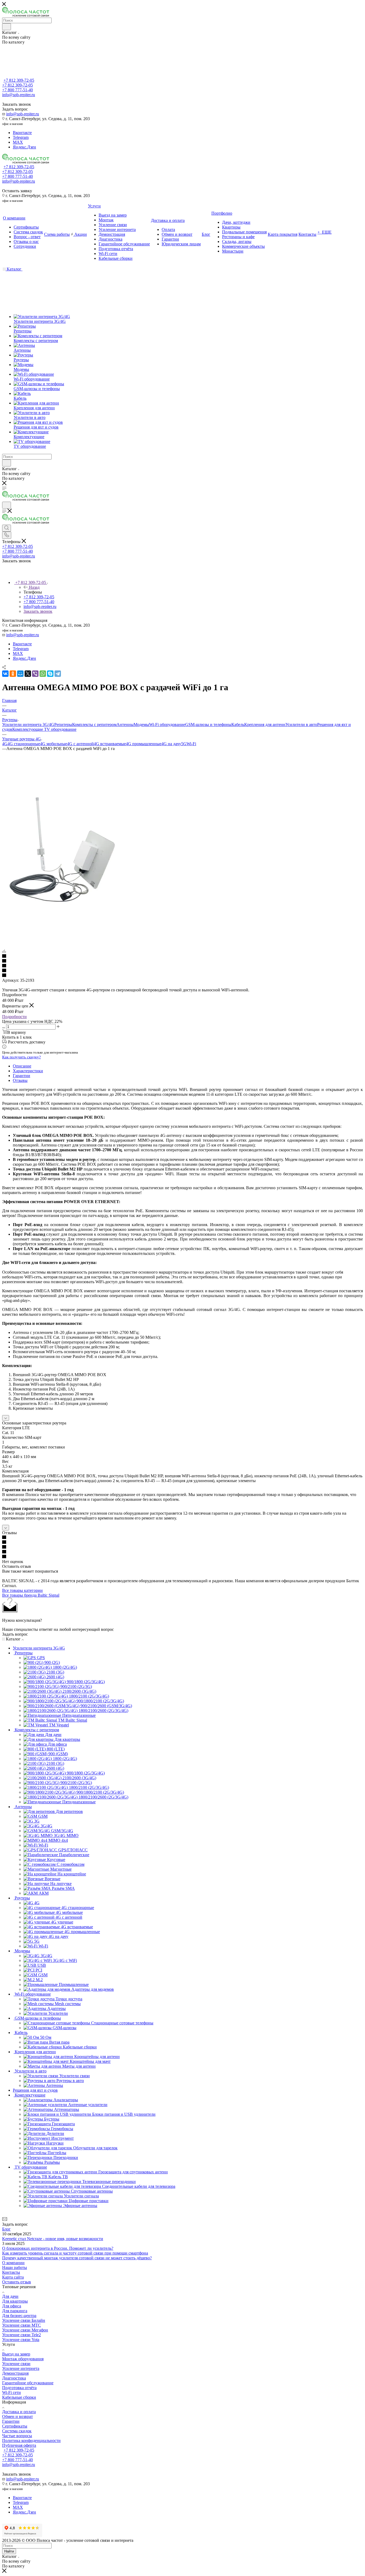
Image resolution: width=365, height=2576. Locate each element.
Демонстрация (15, 2373)
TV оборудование (60, 729)
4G (5, 744)
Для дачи (10, 2296)
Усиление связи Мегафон (25, 2330)
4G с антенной (80, 744)
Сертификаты (15, 2426)
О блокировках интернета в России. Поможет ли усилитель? (58, 2248)
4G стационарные (24, 744)
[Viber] (35, 674)
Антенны (125, 724)
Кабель (238, 724)
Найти (9, 2551)
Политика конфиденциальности (31, 2440)
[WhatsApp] (43, 674)
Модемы (141, 724)
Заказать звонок (38, 611)
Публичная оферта (19, 2445)
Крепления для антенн (265, 724)
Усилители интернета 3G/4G (28, 724)
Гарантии (22, 1076)
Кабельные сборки (19, 2397)
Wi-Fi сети (11, 2392)
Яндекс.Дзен (24, 147)
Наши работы (15, 2267)
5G (184, 744)
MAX (18, 142)
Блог (6, 2229)
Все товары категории (22, 1590)
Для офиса (12, 2306)
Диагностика (14, 2378)
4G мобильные (54, 744)
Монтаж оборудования (23, 2359)
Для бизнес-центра (19, 2316)
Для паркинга (15, 2311)
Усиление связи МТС (22, 2325)
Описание (22, 1066)
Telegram (21, 137)
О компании (13, 2263)
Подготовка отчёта (19, 2388)
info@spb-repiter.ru (23, 114)
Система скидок (17, 2431)
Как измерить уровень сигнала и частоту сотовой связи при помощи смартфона (75, 2253)
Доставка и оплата (19, 2412)
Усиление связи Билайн (24, 2320)
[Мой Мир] (20, 674)
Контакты (11, 2272)
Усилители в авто (301, 724)
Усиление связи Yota (21, 2340)
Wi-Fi (191, 744)
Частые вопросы (17, 2436)
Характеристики (28, 1071)
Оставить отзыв (17, 2282)
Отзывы (20, 1080)
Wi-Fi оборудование (167, 724)
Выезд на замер (16, 2354)
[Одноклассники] (13, 674)
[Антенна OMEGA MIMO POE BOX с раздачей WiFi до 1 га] (62, 908)
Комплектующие (28, 729)
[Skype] (50, 674)
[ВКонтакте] (5, 674)
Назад (34, 587)
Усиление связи (16, 2364)
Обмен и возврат (18, 2416)
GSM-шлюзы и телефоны (208, 724)
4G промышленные (144, 744)
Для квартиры (15, 2301)
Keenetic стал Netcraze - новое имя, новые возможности (53, 2239)
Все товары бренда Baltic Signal (31, 1595)
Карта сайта (13, 2277)
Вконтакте (22, 133)
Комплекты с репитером (94, 724)
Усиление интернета (21, 2368)
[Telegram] (58, 674)
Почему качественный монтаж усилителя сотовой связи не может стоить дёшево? (77, 2258)
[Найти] (7, 27)
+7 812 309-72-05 (19, 80)
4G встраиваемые (110, 744)
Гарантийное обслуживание (28, 2383)
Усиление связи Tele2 (22, 2335)
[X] (28, 674)
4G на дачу (171, 744)
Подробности (14, 1017)
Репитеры (63, 724)
